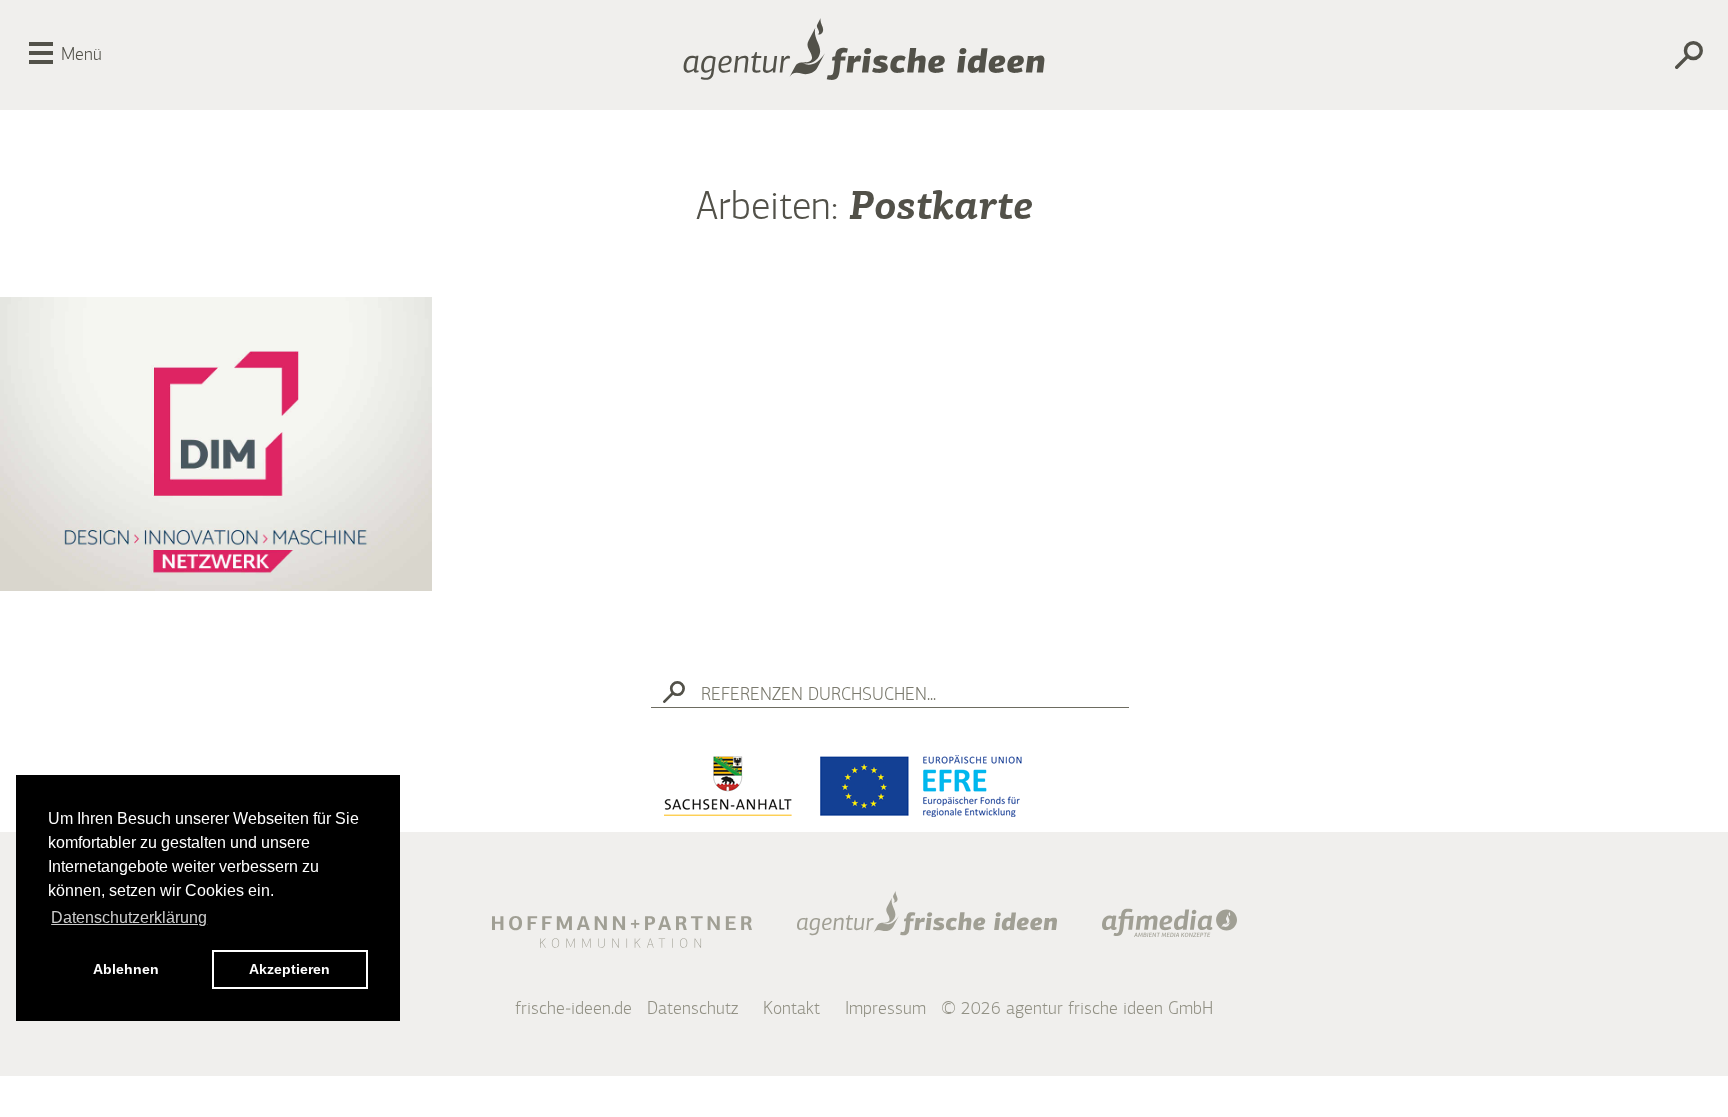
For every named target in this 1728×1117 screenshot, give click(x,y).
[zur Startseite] (864, 55)
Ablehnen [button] (126, 969)
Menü (81, 55)
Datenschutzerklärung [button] (129, 917)
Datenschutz (692, 1009)
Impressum (885, 1009)
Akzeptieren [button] (289, 969)
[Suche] (1580, 58)
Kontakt (791, 1009)
